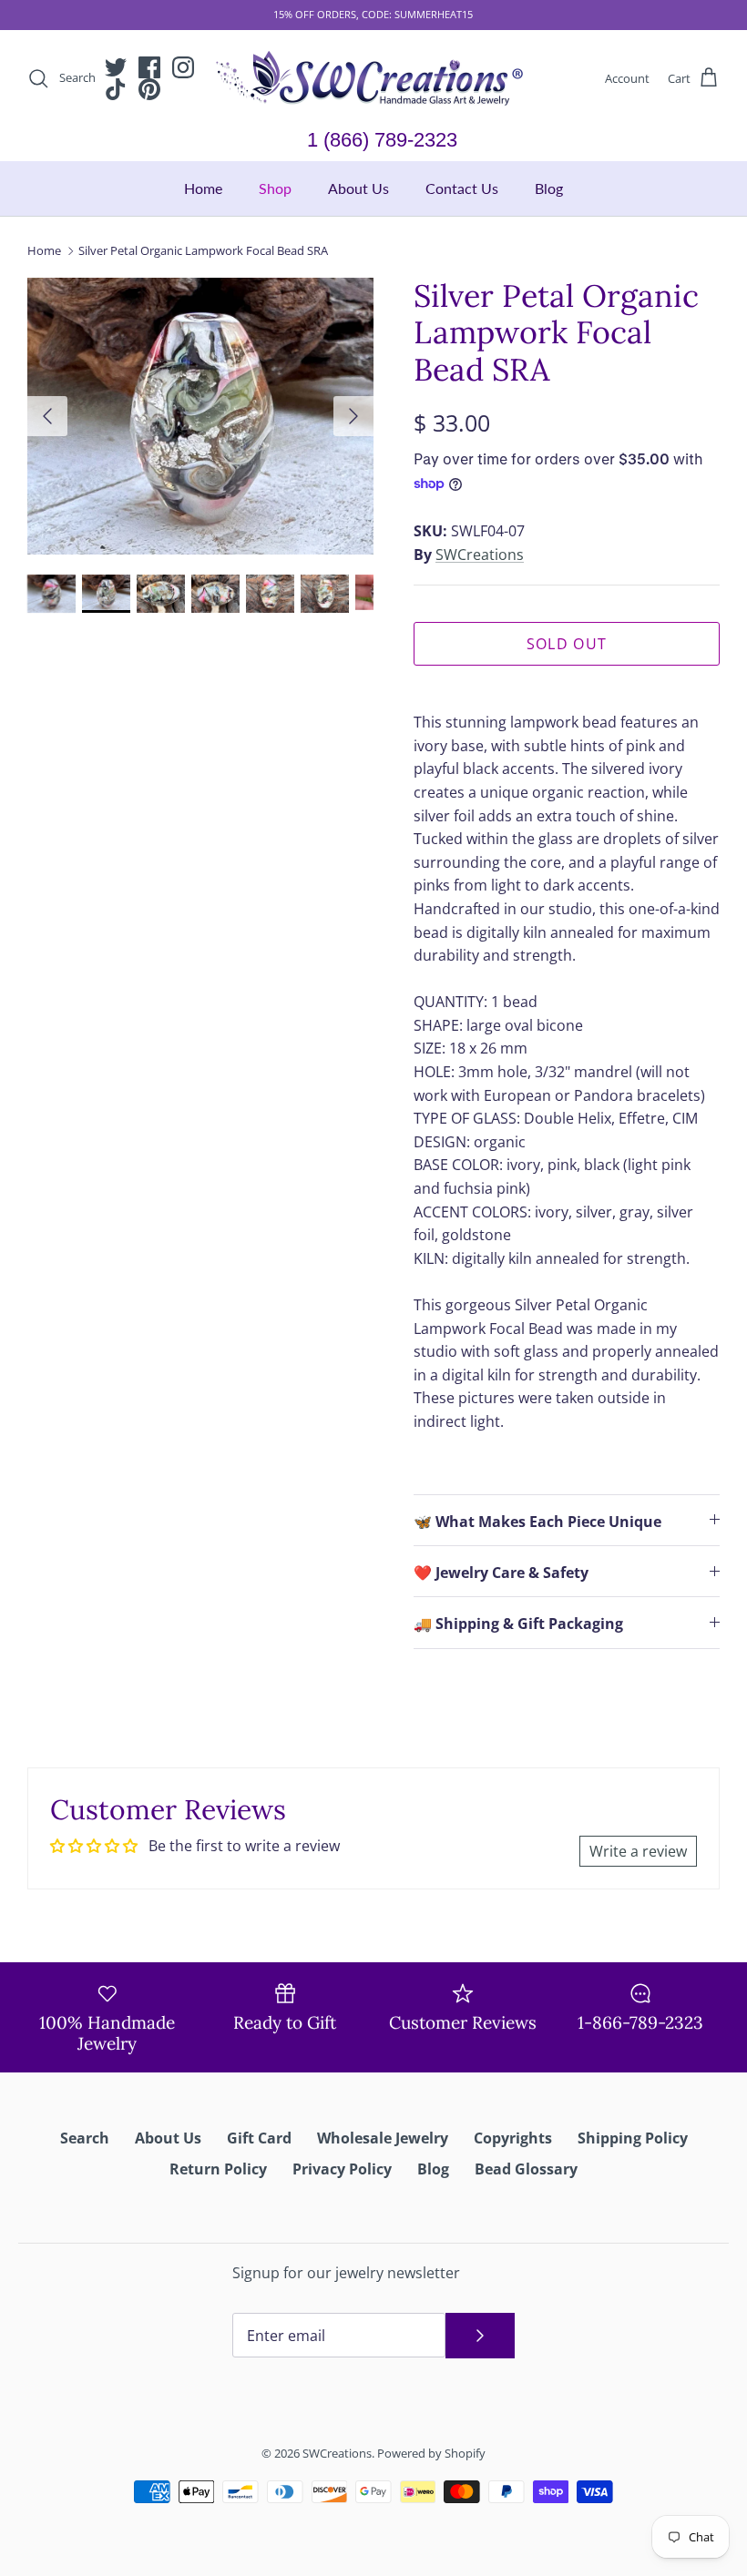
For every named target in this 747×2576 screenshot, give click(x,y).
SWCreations (480, 555)
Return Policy (218, 2169)
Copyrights (513, 2138)
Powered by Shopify (431, 2453)
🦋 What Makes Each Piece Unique (537, 1522)
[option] (200, 416)
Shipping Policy (633, 2138)
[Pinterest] (149, 89)
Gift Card (259, 2138)
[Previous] (47, 416)
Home (203, 188)
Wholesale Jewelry (383, 2138)
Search (85, 2138)
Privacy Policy (342, 2169)
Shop (275, 188)
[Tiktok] (116, 89)
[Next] (353, 416)
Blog (549, 188)
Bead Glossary (526, 2169)
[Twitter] (116, 67)
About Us (358, 188)
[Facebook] (149, 67)
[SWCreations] (373, 79)
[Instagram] (183, 67)
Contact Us (462, 188)
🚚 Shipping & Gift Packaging (518, 1624)
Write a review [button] (638, 1851)
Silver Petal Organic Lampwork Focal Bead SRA (203, 250)
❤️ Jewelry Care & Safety (501, 1573)
